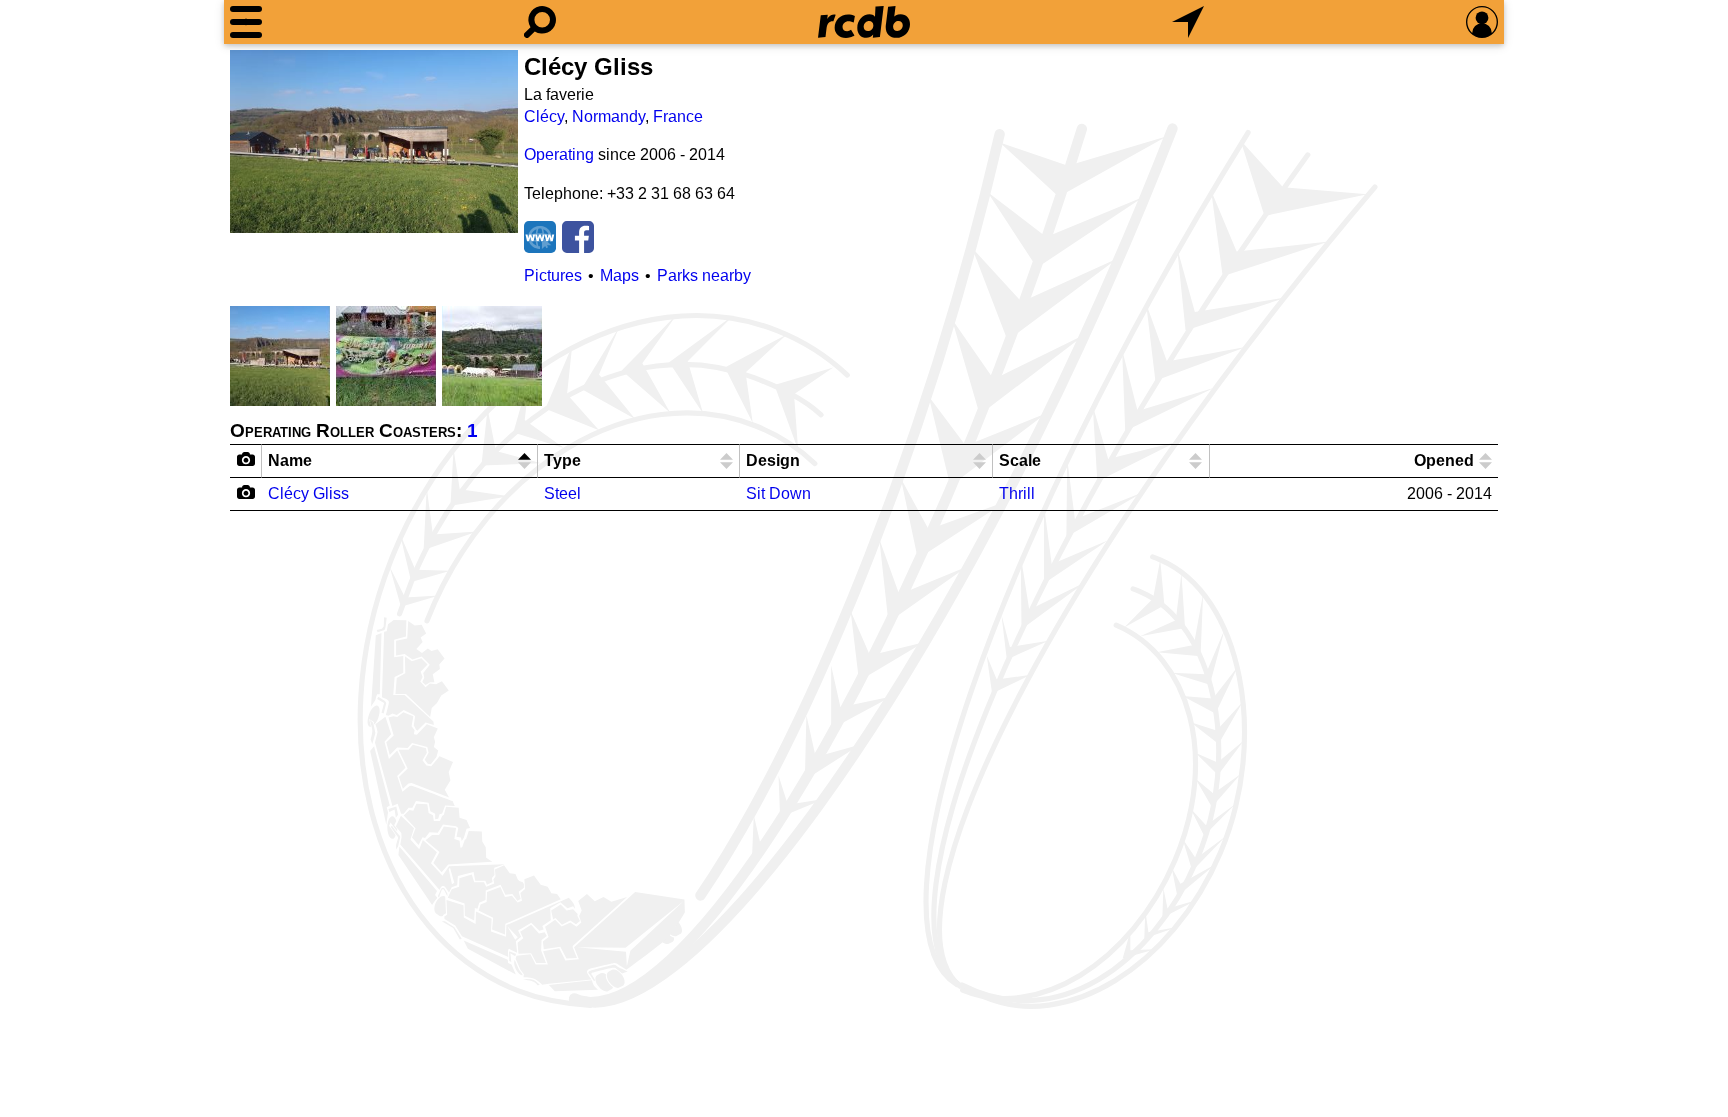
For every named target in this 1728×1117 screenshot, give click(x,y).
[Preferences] (1482, 22)
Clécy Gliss (308, 493)
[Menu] (246, 22)
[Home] (864, 22)
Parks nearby (704, 275)
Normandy (608, 116)
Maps (619, 275)
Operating (559, 154)
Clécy (544, 116)
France (678, 116)
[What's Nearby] (1188, 22)
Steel (562, 493)
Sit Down (778, 493)
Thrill (1017, 493)
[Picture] (374, 141)
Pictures (553, 275)
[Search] (540, 22)
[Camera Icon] (246, 492)
